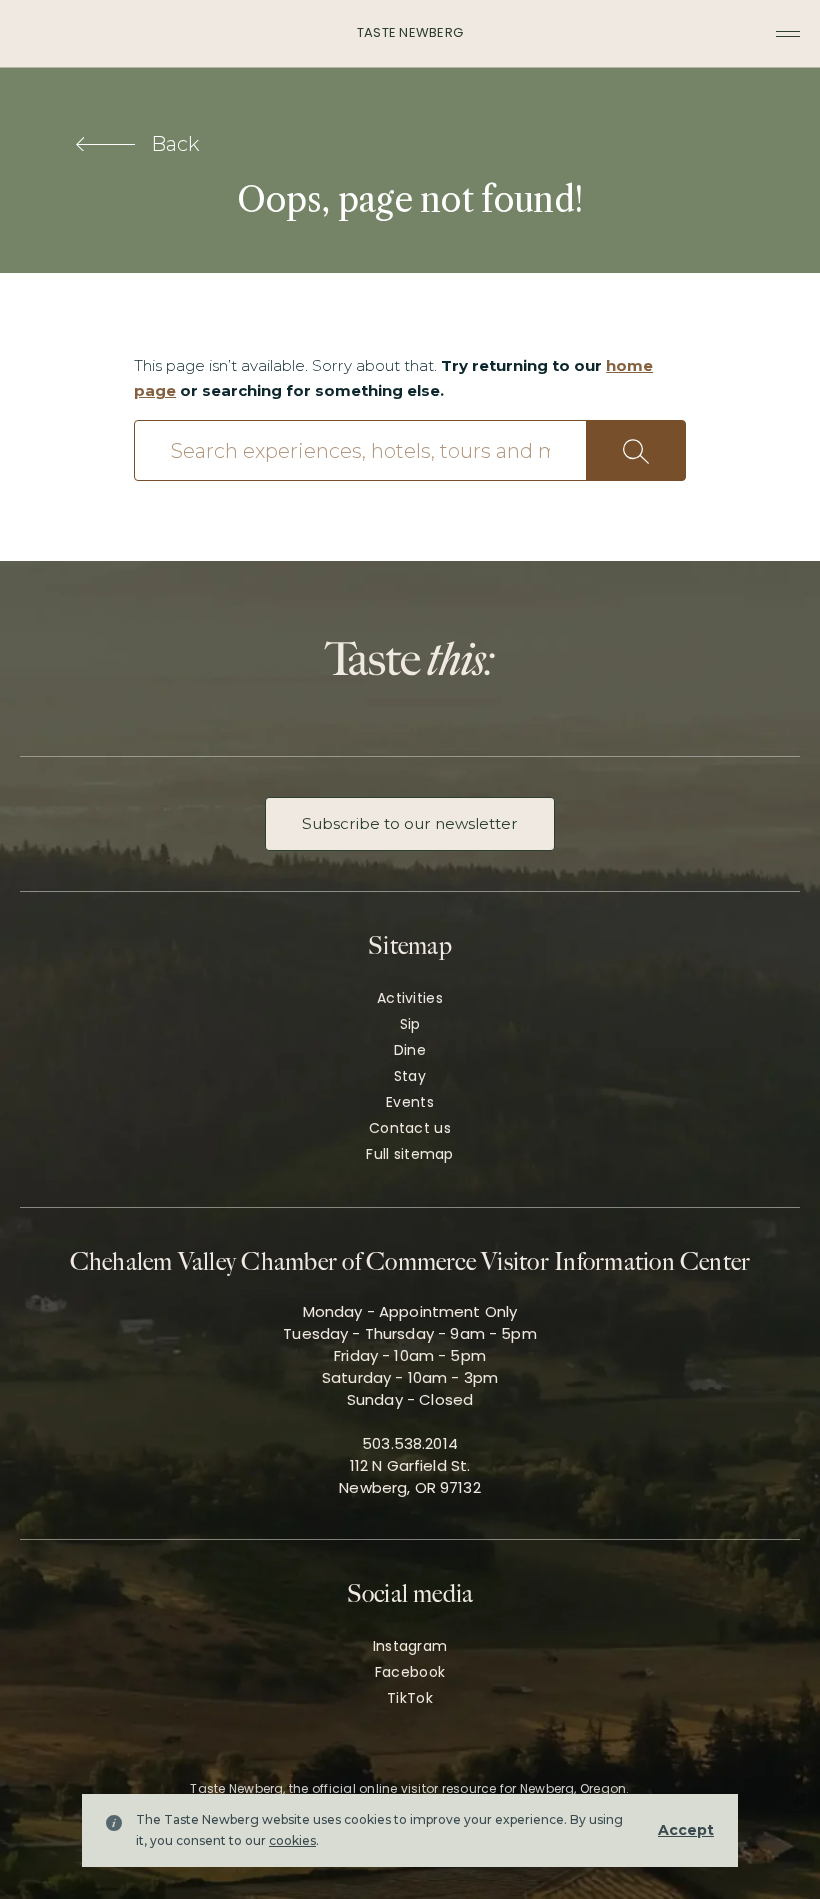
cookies (292, 1840)
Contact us (410, 1128)
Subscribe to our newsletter (410, 823)
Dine (410, 1050)
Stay (410, 1076)
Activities (410, 998)
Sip (410, 1024)
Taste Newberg (410, 32)
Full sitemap (409, 1154)
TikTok (410, 1698)
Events (410, 1102)
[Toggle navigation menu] (788, 34)
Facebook (410, 1672)
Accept (686, 1830)
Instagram (410, 1646)
